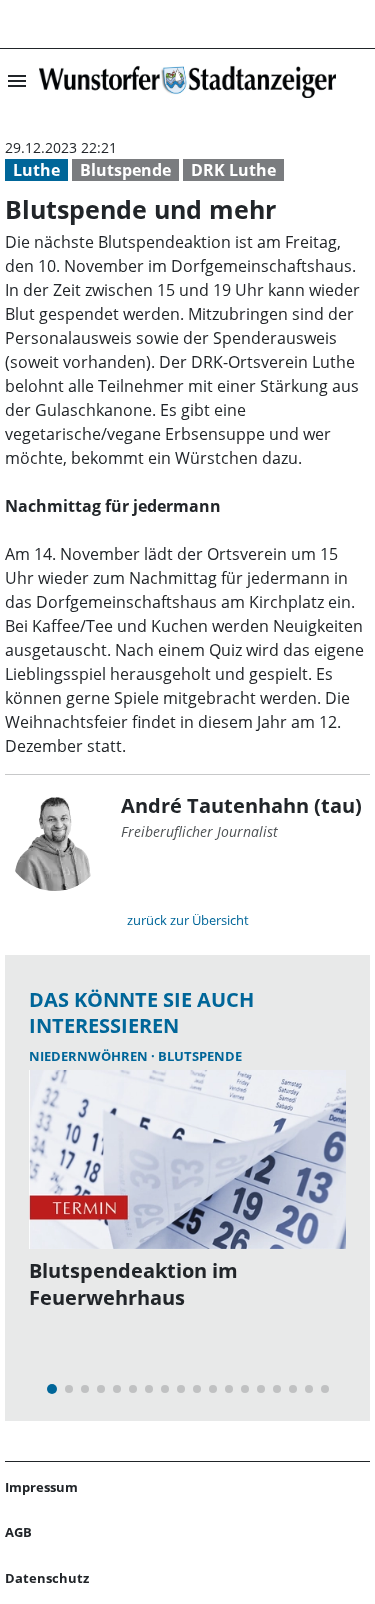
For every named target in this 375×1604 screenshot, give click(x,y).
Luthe (36, 170)
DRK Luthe (233, 170)
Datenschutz (47, 1578)
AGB (18, 1532)
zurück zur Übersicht (188, 920)
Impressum (41, 1487)
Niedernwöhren (90, 1056)
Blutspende (125, 170)
